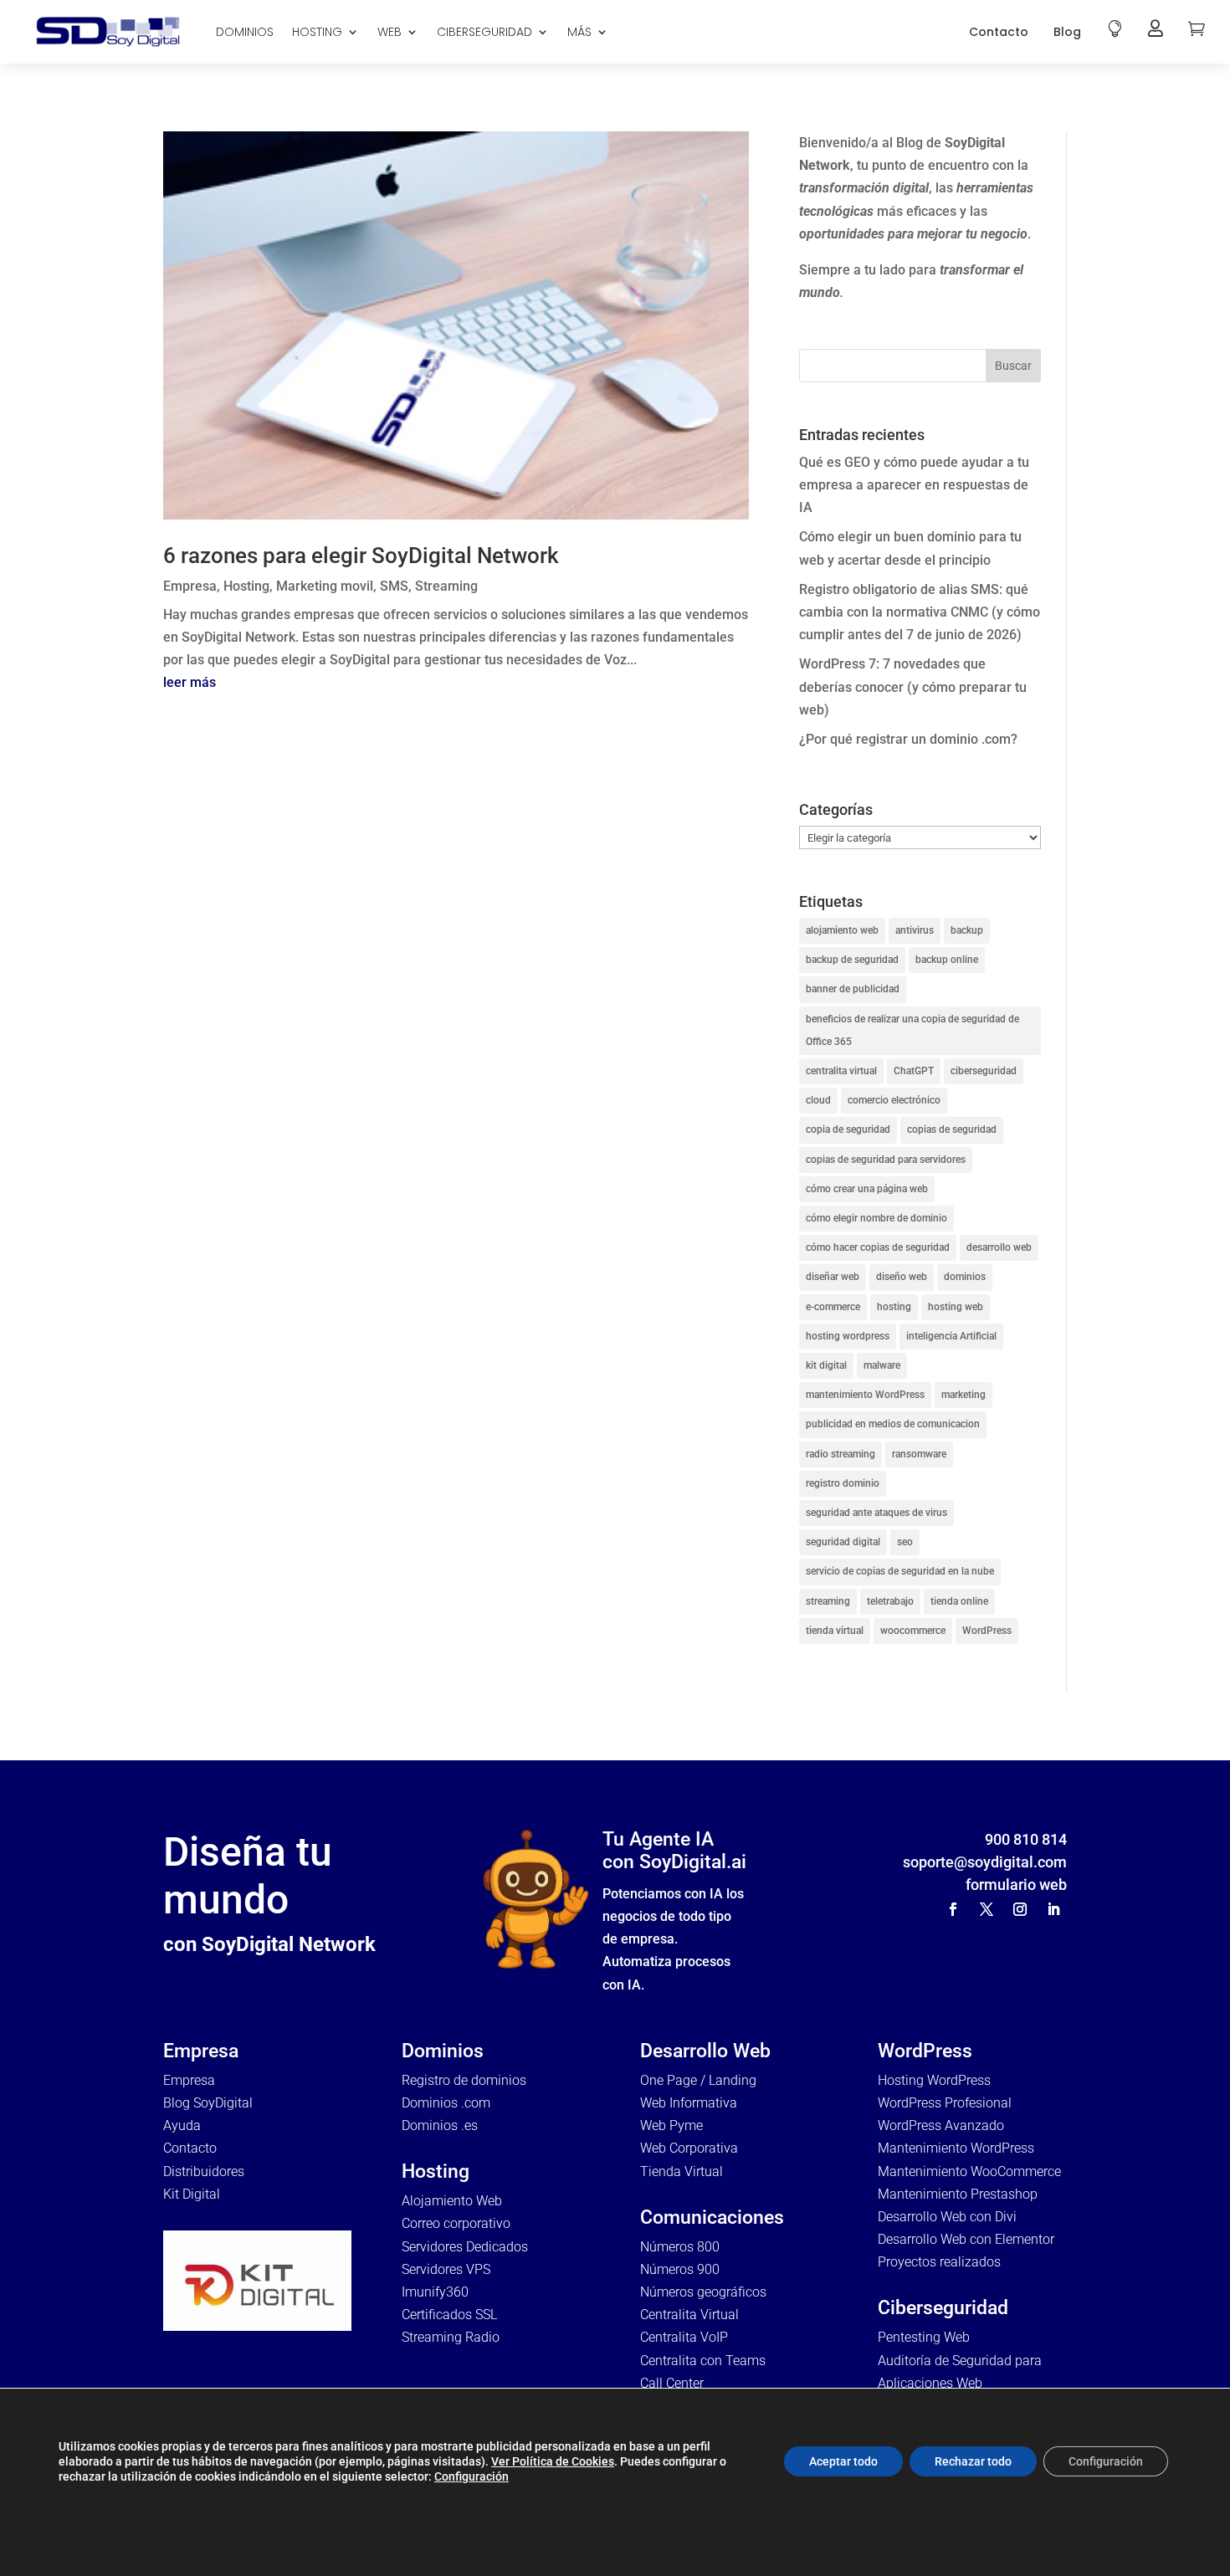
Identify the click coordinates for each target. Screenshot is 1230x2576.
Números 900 (680, 2269)
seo (905, 1542)
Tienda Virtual (682, 2171)
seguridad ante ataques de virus (876, 1513)
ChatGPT (914, 1071)
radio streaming (840, 1454)
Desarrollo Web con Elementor (966, 2239)
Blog (1067, 32)
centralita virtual (841, 1071)
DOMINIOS (245, 32)
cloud (818, 1100)
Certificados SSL (449, 2315)
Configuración (471, 2476)
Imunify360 (435, 2292)
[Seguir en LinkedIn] (1053, 1909)
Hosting (246, 586)
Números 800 (680, 2247)
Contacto (999, 32)
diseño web (902, 1277)
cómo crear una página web (867, 1189)
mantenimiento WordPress (865, 1395)
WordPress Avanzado (941, 2125)
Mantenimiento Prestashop (958, 2194)
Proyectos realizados (939, 2262)
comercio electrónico (894, 1100)
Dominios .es (440, 2125)
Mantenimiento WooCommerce (969, 2171)
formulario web (1016, 1885)
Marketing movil (325, 586)
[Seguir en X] (987, 1909)
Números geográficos (703, 2292)
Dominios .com (446, 2103)
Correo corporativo (456, 2223)
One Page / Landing (698, 2080)
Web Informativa (689, 2103)
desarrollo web (999, 1247)
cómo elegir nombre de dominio (876, 1218)
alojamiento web (842, 930)
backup (967, 930)
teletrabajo (890, 1601)
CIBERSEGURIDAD (484, 32)
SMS (394, 586)
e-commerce (833, 1307)
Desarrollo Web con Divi (947, 2217)
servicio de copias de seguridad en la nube (900, 1571)
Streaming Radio (451, 2337)
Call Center (672, 2383)
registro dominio (843, 1483)
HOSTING (317, 32)
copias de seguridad (952, 1129)
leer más (190, 682)
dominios (965, 1277)
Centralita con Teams (703, 2361)
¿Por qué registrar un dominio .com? (908, 739)
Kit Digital (192, 2194)
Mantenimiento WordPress (956, 2148)
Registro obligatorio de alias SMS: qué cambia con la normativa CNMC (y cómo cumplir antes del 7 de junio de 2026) (920, 612)
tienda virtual (835, 1631)
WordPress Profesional (945, 2103)
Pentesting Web (924, 2337)
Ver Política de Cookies (553, 2461)
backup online (947, 960)
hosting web (956, 1307)
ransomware (919, 1454)
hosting (894, 1307)
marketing (963, 1395)
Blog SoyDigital (208, 2103)
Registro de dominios (464, 2080)
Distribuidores (204, 2171)
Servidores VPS (446, 2269)
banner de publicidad (853, 989)
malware (882, 1365)
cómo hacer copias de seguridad (878, 1247)
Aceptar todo (843, 2461)
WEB (389, 32)
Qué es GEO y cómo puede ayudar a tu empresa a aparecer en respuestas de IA (914, 485)
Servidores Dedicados (465, 2247)
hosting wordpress (848, 1336)
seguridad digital (843, 1542)
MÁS (579, 32)
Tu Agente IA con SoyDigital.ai (674, 1851)
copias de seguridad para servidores (886, 1160)
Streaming (446, 586)
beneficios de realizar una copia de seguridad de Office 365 (912, 1030)
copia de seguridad (848, 1129)
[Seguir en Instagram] (1020, 1909)
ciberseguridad (984, 1071)
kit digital (826, 1365)
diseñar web (833, 1277)
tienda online (959, 1601)
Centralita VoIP (684, 2337)
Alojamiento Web (452, 2201)
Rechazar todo (973, 2461)
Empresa (190, 586)
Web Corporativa (689, 2148)
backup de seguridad (852, 960)
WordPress (987, 1631)
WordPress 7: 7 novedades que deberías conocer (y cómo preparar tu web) (913, 686)
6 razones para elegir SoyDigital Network (361, 556)
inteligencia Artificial (951, 1336)
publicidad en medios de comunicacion (893, 1424)
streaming (828, 1601)
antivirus (915, 930)
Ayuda (182, 2125)
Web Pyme (671, 2125)
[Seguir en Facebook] (953, 1909)
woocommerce (913, 1631)
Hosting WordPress (934, 2080)
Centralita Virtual (689, 2315)
